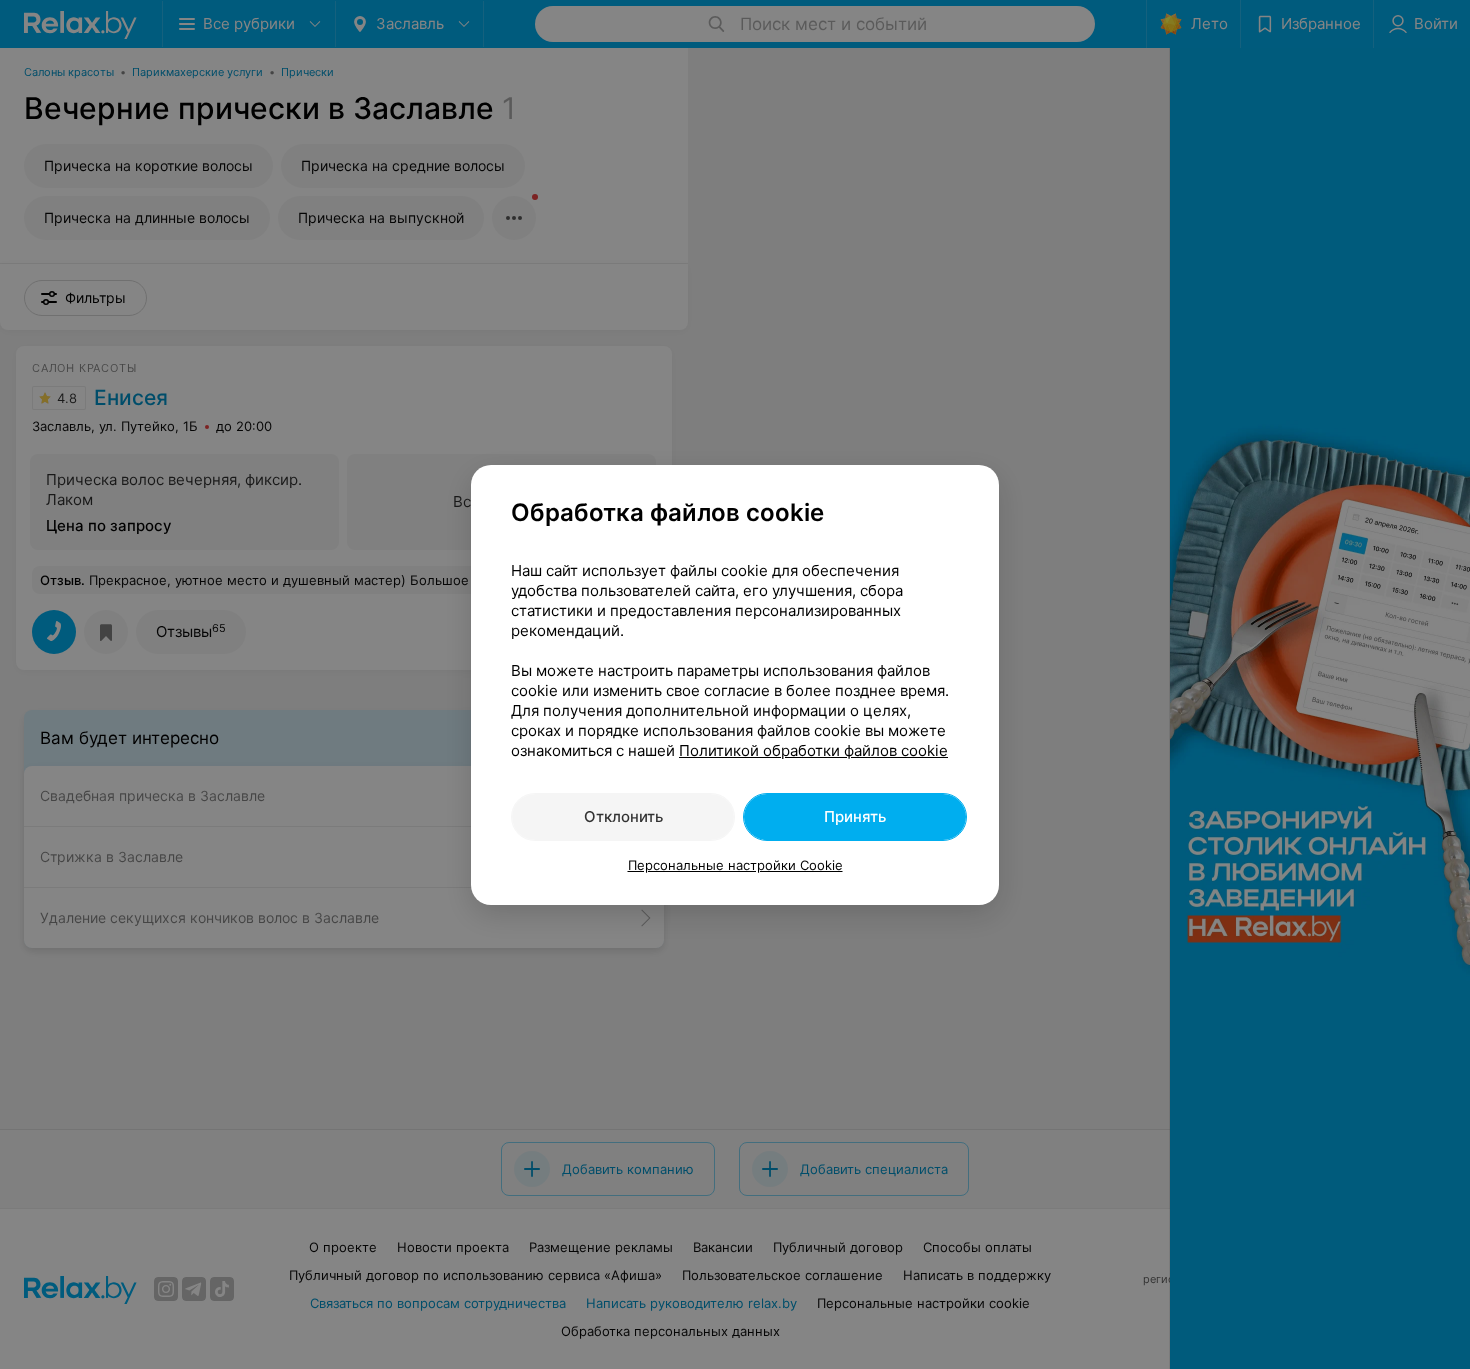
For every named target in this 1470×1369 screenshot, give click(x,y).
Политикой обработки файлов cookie (813, 750)
